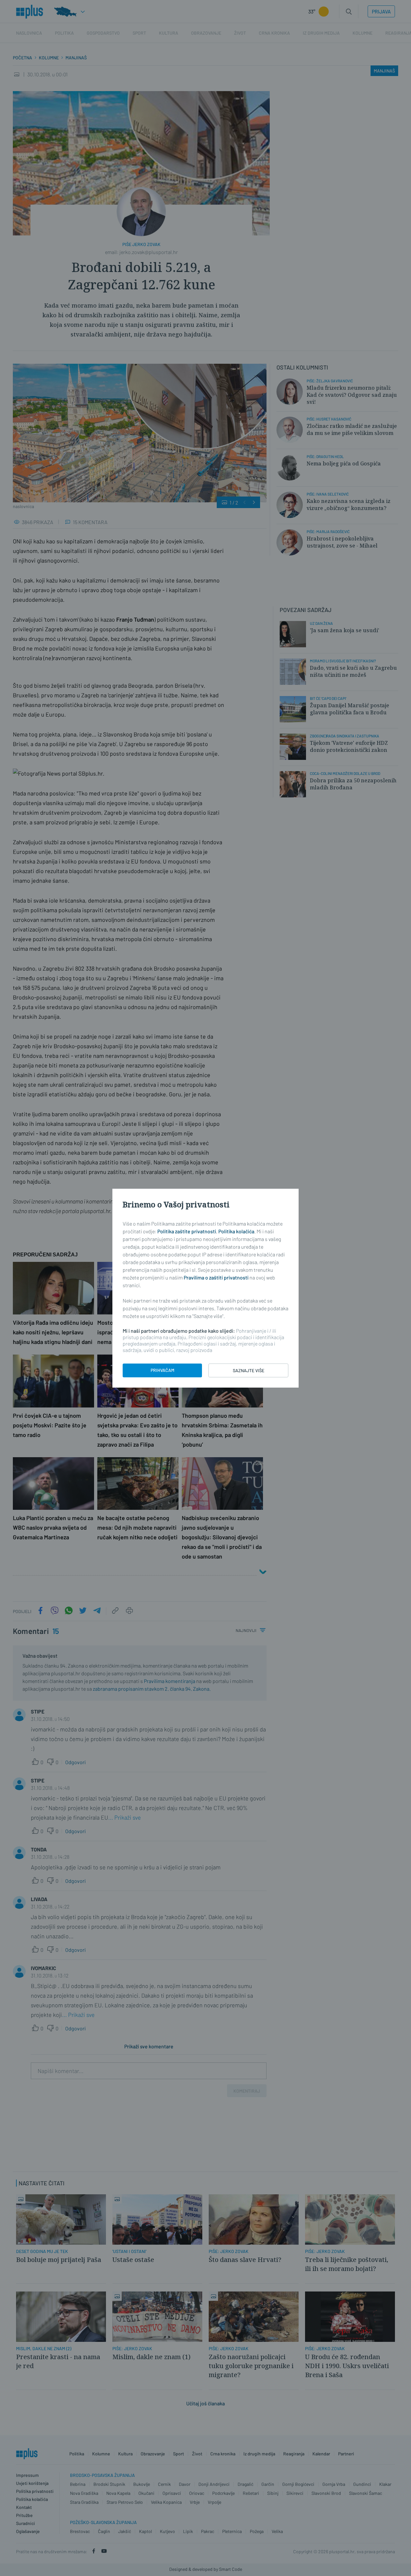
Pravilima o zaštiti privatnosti (216, 1277)
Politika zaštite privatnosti (187, 1231)
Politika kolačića (236, 1231)
